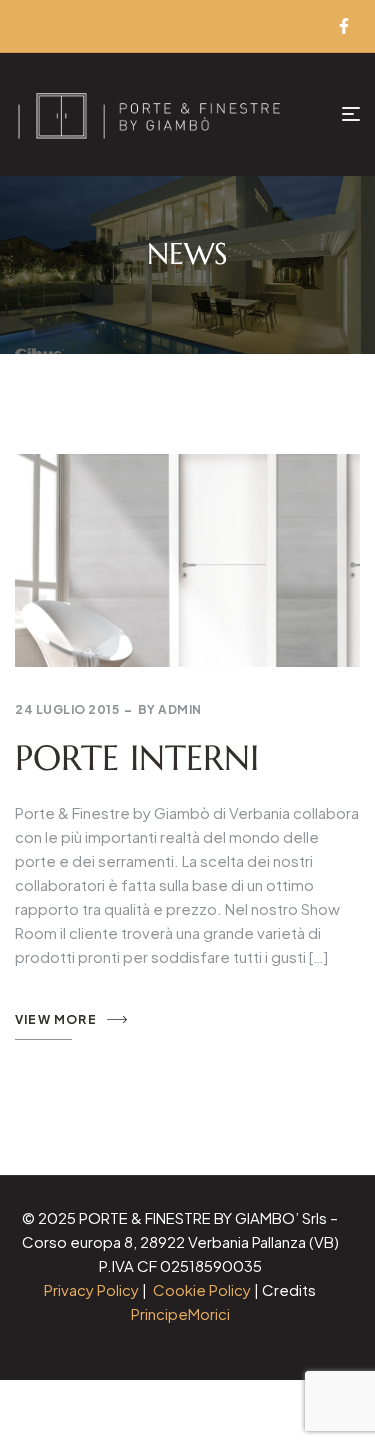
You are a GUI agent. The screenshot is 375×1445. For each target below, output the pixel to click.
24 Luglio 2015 (67, 709)
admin (180, 709)
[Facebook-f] (344, 26)
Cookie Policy (202, 1289)
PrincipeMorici (180, 1313)
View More (56, 1019)
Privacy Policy (91, 1289)
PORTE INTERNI (137, 758)
